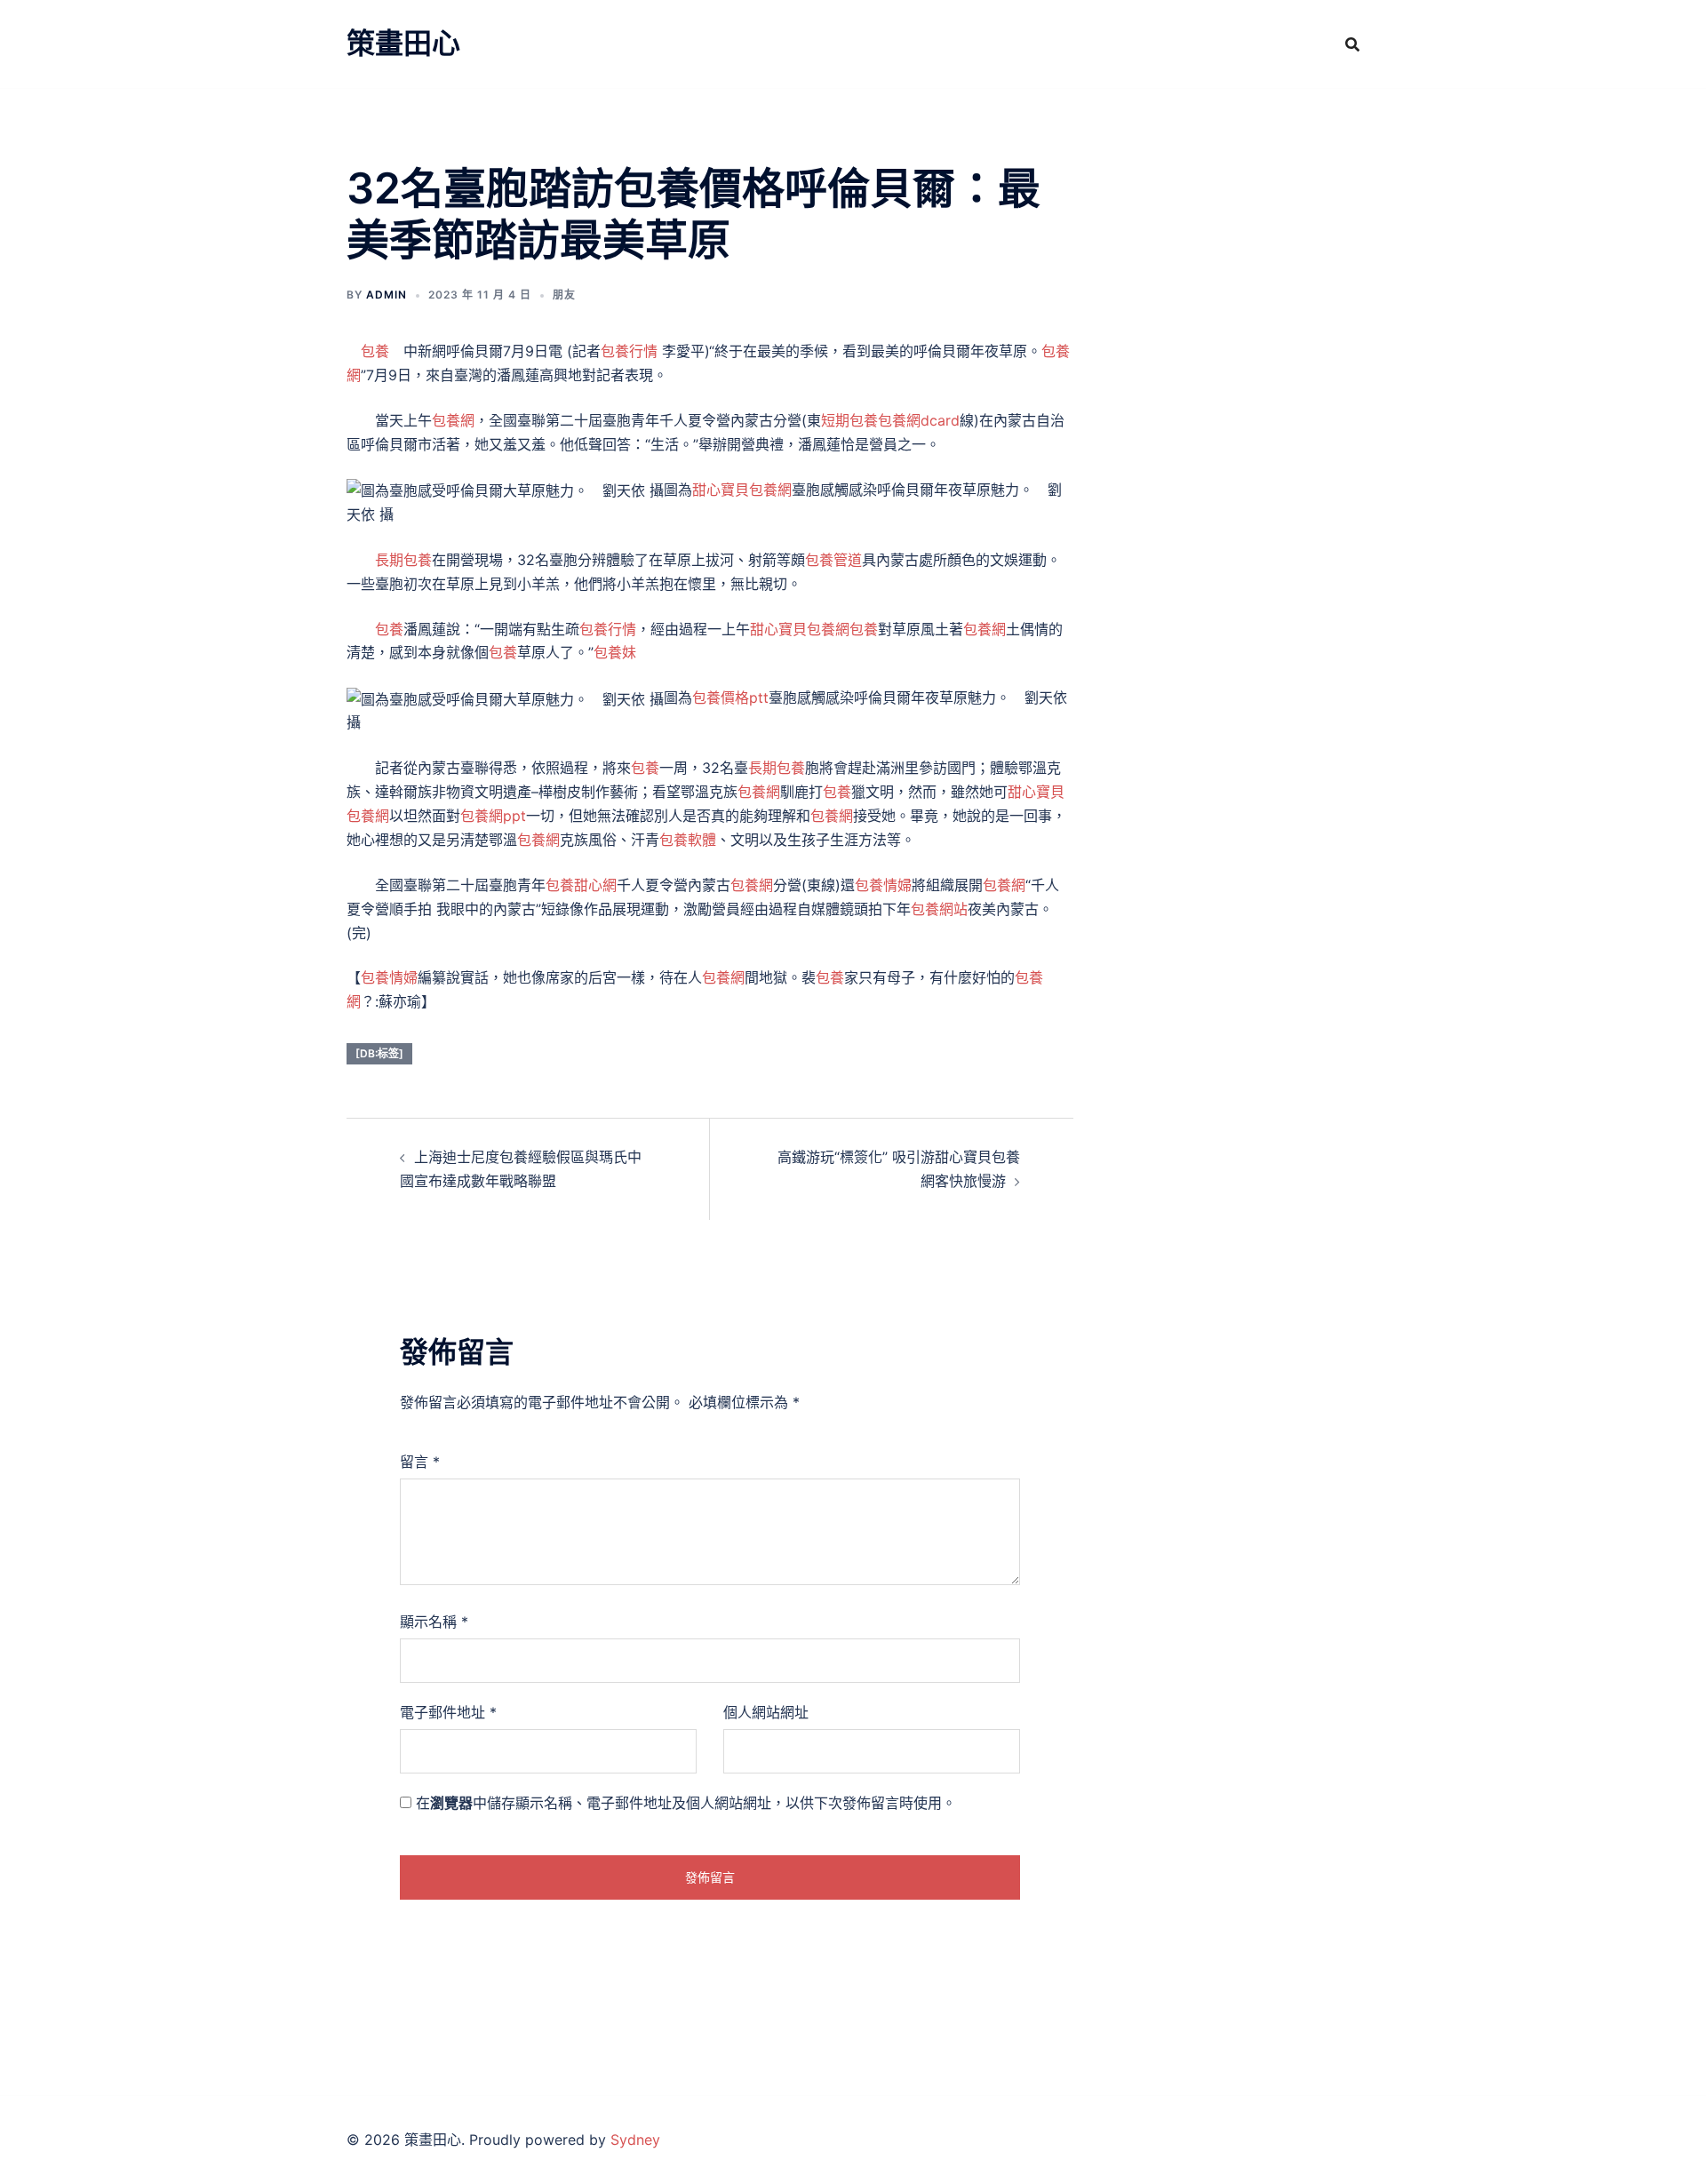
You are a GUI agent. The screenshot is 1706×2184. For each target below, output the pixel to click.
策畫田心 (403, 43)
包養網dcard (919, 420)
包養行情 (629, 351)
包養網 (453, 420)
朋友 (564, 295)
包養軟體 (688, 840)
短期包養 (849, 420)
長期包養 (403, 560)
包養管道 (833, 560)
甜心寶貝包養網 (742, 490)
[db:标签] (379, 1053)
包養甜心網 (581, 885)
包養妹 (615, 652)
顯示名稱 (434, 1622)
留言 (420, 1462)
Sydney (635, 2140)
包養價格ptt (730, 697)
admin (387, 295)
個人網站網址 (766, 1712)
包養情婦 (883, 885)
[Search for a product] (1352, 44)
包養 (375, 351)
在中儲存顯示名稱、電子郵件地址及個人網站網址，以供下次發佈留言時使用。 (686, 1803)
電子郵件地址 (448, 1712)
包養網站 (939, 909)
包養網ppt (493, 816)
